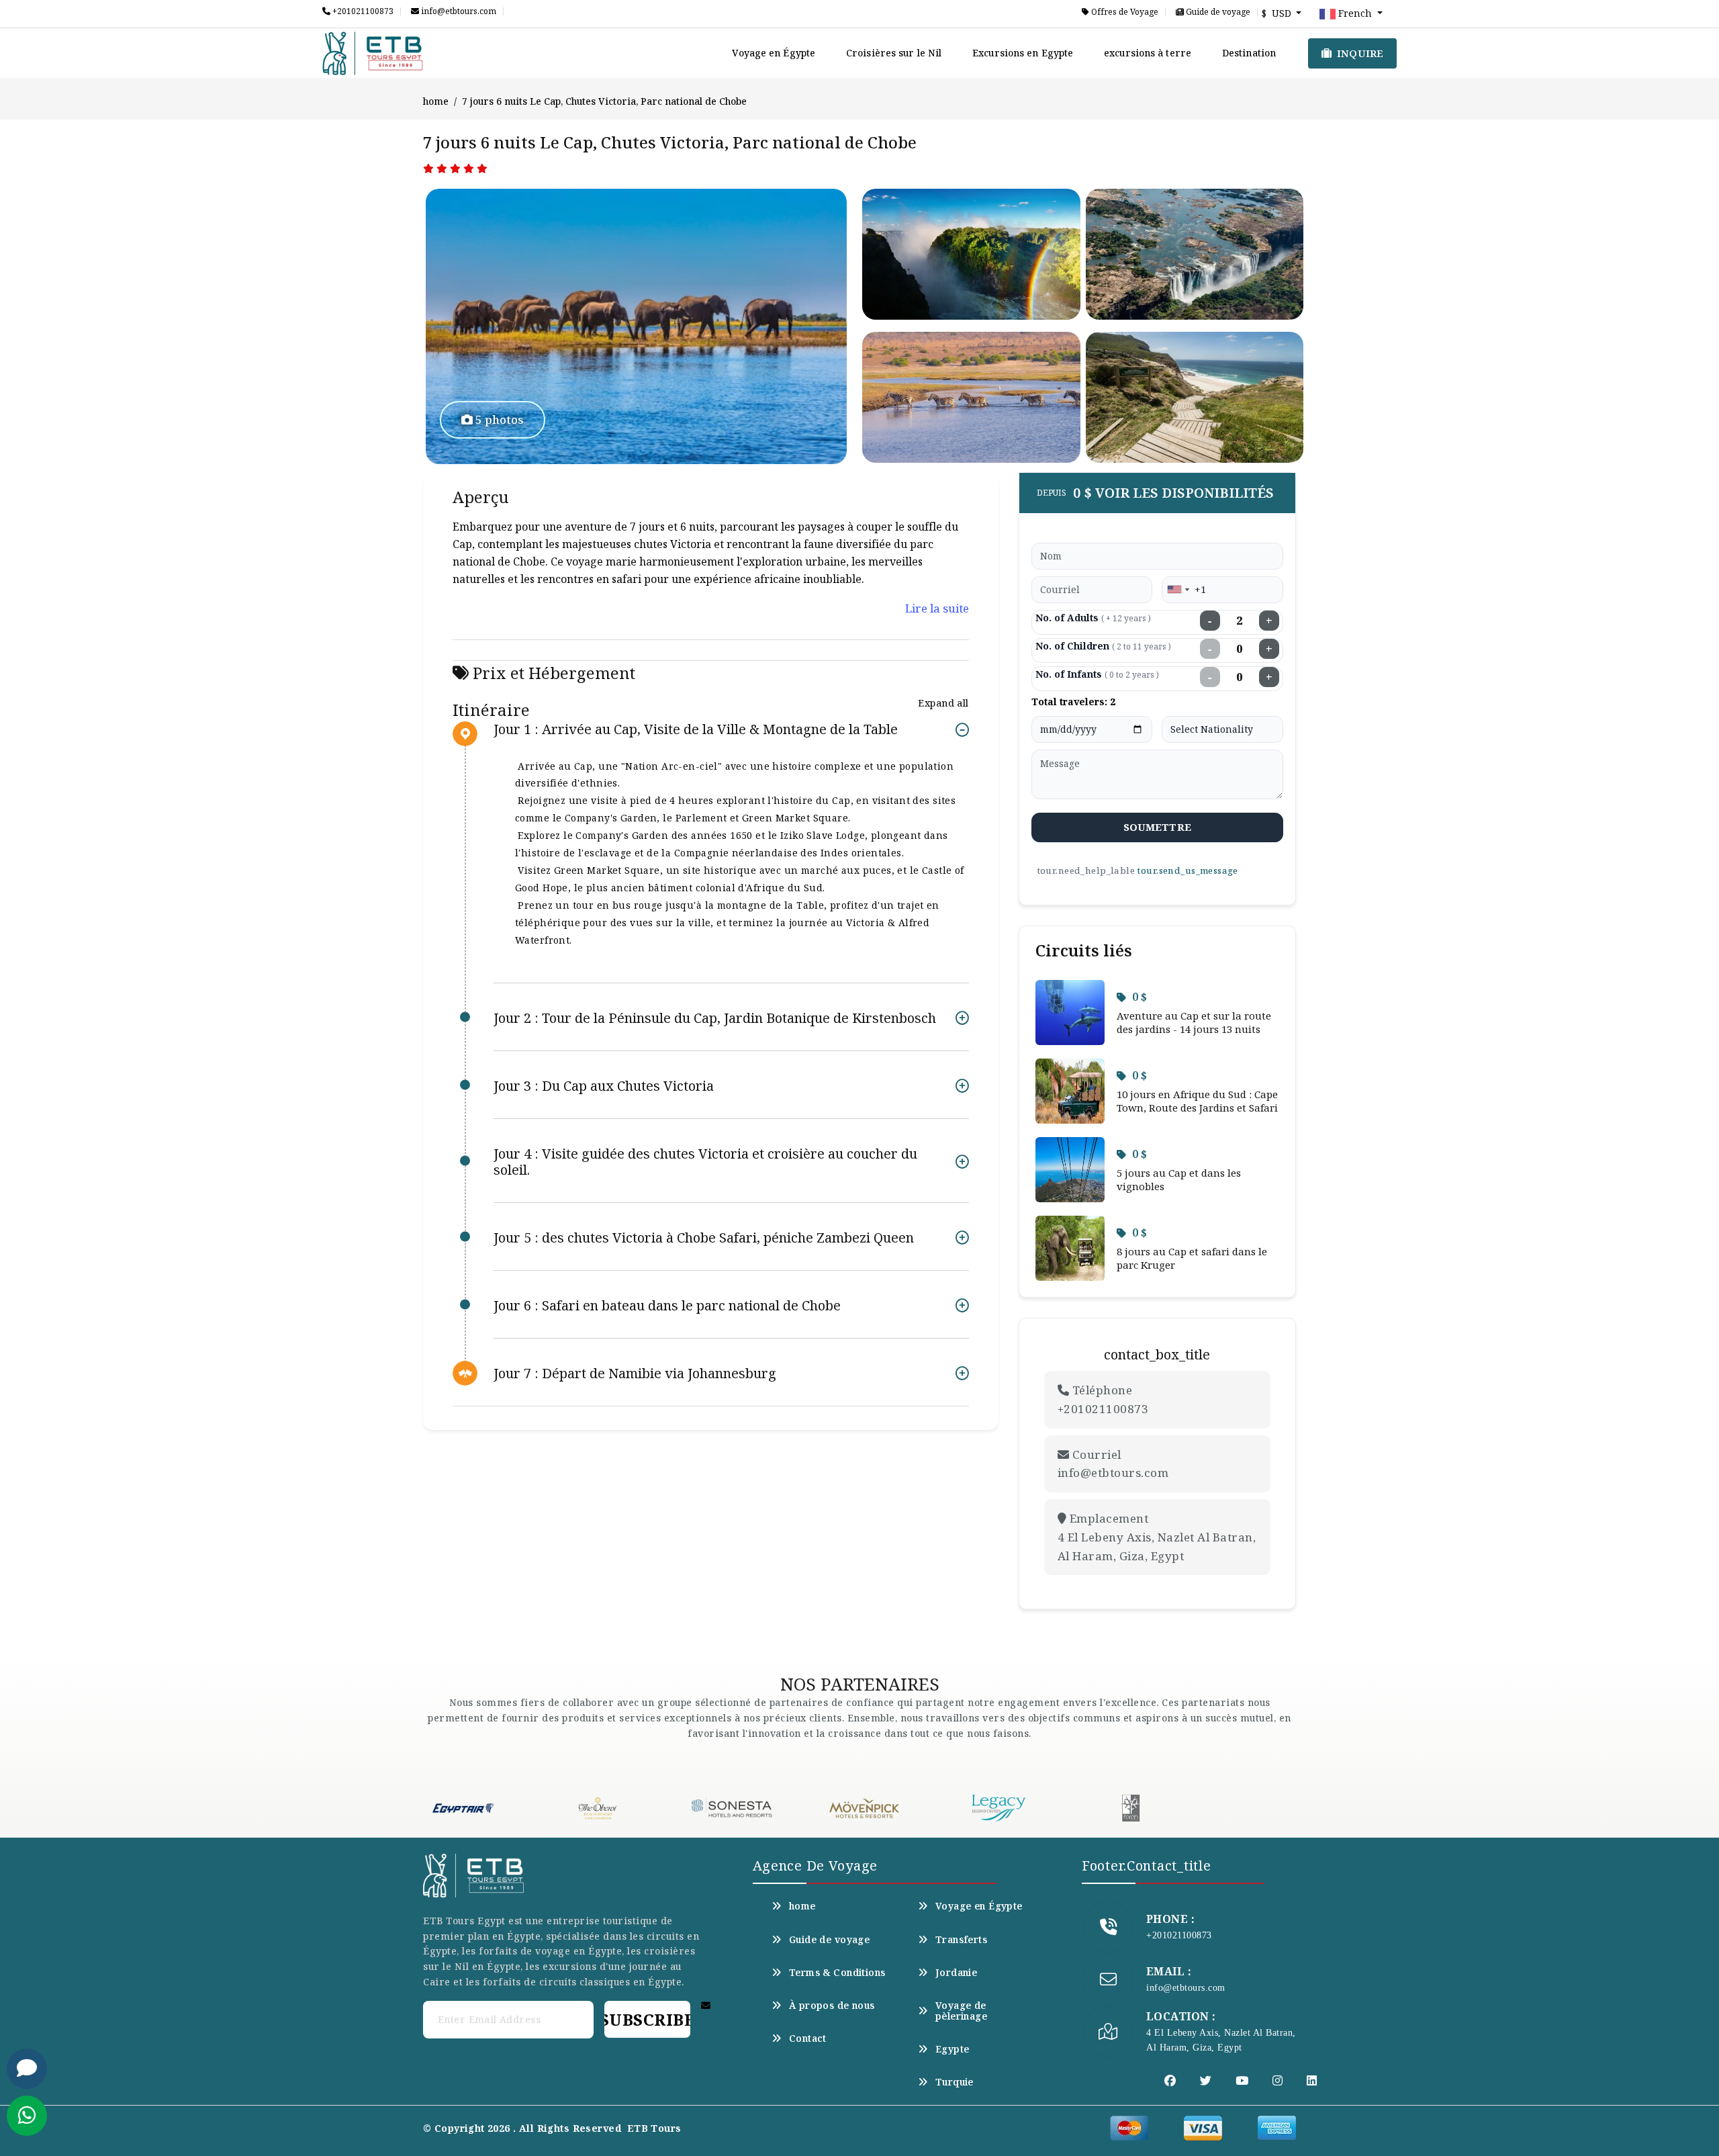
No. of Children (1103, 646)
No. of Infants (1097, 674)
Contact (808, 2038)
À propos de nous (832, 2006)
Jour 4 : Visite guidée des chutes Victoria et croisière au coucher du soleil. (705, 1162)
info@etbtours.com (458, 11)
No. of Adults (1093, 618)
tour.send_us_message (1187, 870)
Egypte (953, 2049)
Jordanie (956, 1973)
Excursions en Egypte (1023, 53)
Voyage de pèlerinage (961, 2011)
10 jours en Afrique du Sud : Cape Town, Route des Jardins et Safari (1197, 1101)
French (1355, 13)
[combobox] (1178, 590)
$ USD (1278, 13)
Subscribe (647, 2019)
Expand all (943, 703)
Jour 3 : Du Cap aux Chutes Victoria (604, 1086)
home (436, 101)
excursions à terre (1148, 53)
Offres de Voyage (1124, 12)
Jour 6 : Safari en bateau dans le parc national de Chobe (667, 1305)
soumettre (1157, 827)
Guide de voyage (1217, 12)
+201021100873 (362, 11)
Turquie (955, 2082)
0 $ (1140, 997)
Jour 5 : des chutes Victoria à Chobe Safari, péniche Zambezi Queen (704, 1238)
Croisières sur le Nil (894, 53)
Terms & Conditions (837, 1973)
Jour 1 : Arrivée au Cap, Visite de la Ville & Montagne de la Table (696, 730)
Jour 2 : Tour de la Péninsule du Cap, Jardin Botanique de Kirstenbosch (715, 1018)
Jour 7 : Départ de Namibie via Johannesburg (635, 1373)
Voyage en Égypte (774, 53)
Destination (1249, 53)
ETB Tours (654, 2128)
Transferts (961, 1940)
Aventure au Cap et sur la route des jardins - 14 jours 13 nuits (1194, 1022)
